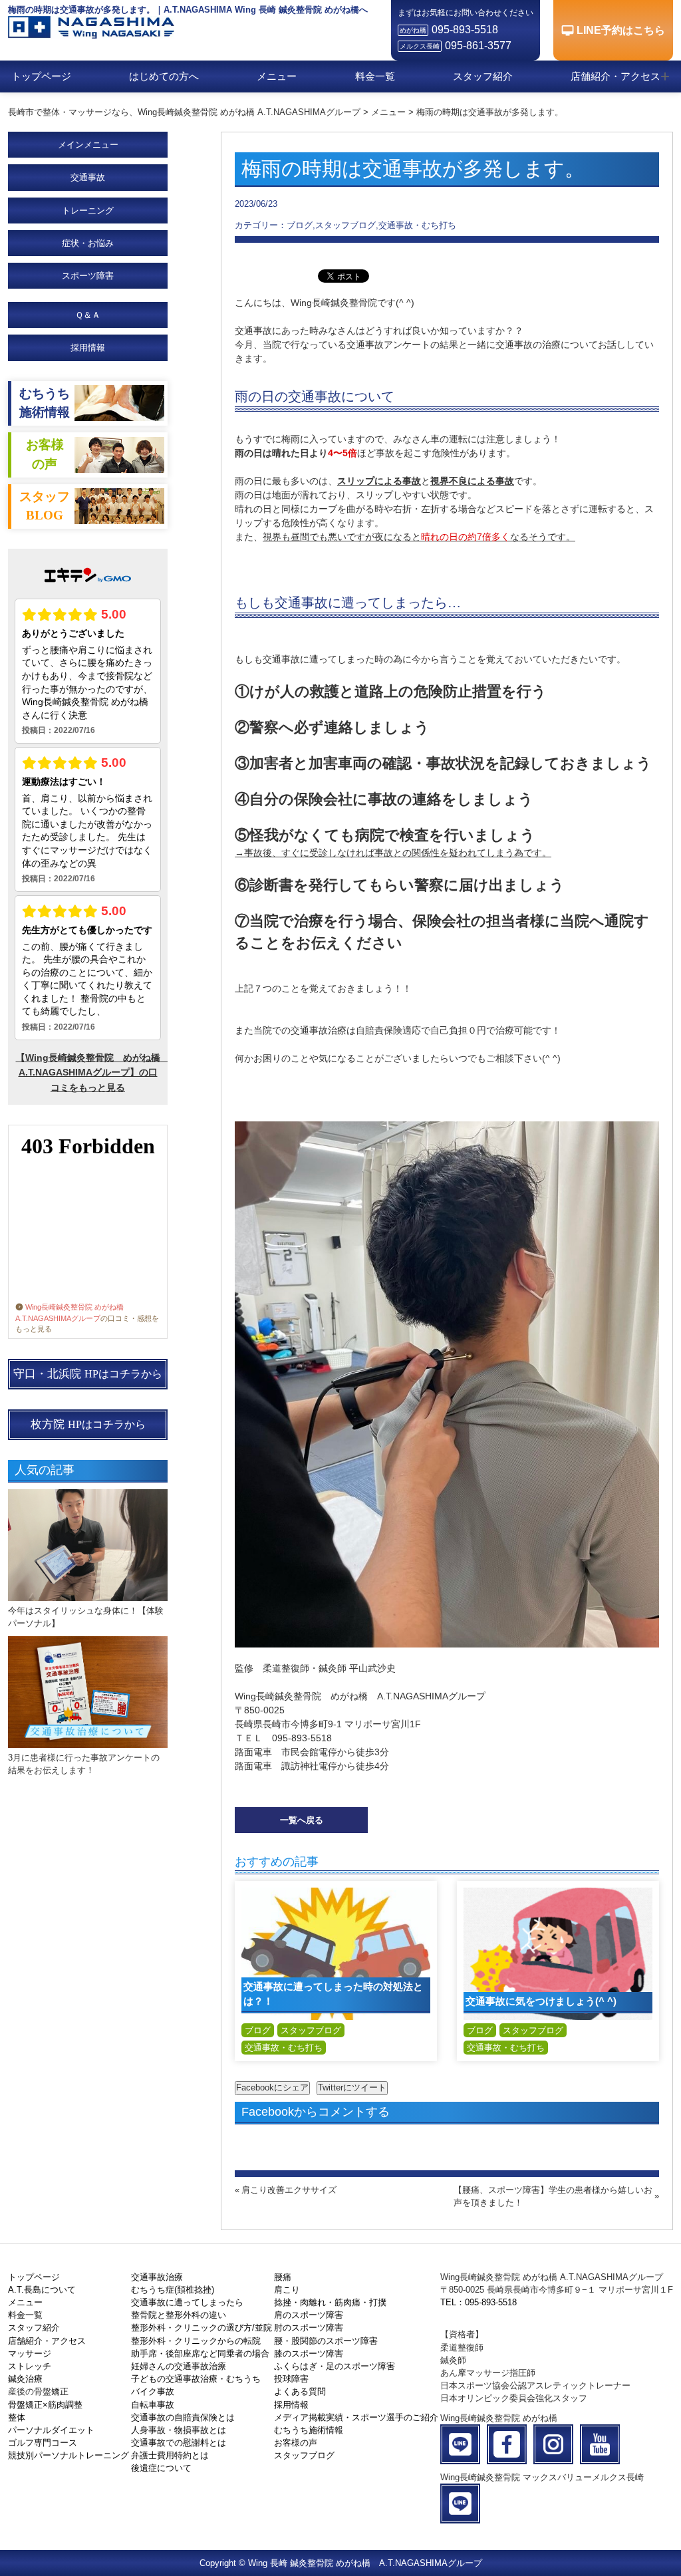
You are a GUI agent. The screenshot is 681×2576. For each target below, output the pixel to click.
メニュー (277, 76)
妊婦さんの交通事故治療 (179, 2366)
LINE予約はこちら (621, 30)
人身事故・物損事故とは (179, 2430)
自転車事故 (153, 2405)
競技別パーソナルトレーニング (68, 2455)
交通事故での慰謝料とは (179, 2443)
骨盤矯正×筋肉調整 (45, 2405)
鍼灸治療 (25, 2379)
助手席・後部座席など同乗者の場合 (200, 2354)
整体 (17, 2417)
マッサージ (30, 2354)
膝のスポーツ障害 (309, 2354)
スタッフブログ (311, 2030)
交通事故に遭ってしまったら (187, 2302)
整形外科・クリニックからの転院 (196, 2341)
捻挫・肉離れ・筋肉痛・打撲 (330, 2302)
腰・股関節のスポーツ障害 (326, 2341)
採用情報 (88, 348)
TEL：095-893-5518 (478, 2302)
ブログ (258, 2030)
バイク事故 (153, 2391)
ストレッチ (30, 2366)
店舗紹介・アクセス (615, 76)
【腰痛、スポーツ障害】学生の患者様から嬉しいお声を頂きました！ (553, 2196)
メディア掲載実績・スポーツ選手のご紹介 (356, 2417)
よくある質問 (300, 2391)
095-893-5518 (465, 30)
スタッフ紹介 (483, 76)
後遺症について (161, 2468)
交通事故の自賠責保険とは (183, 2417)
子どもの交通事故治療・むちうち (196, 2379)
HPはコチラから (88, 1374)
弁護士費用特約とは (170, 2455)
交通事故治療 (157, 2277)
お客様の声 (296, 2443)
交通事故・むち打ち (284, 2048)
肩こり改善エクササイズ (289, 2190)
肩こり (287, 2290)
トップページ (41, 76)
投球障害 (291, 2379)
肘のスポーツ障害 (309, 2328)
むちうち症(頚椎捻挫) (173, 2290)
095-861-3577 (478, 46)
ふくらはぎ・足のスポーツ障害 (335, 2366)
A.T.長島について (42, 2290)
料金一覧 (375, 76)
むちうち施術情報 (309, 2430)
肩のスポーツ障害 (309, 2315)
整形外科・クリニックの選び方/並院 (202, 2328)
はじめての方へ (164, 76)
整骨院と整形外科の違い (179, 2315)
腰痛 (283, 2277)
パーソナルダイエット (51, 2430)
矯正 (60, 2391)
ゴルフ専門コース (43, 2443)
